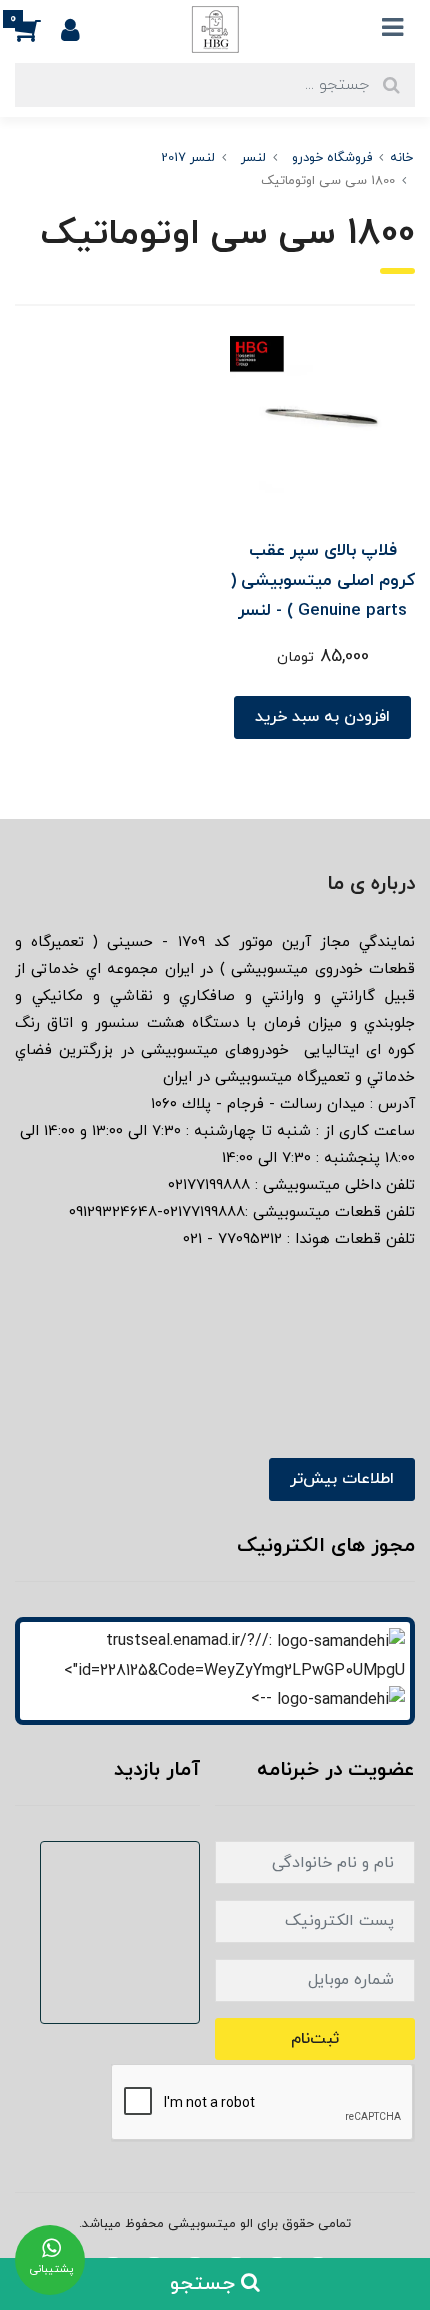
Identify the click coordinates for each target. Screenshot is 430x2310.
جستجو (205, 2284)
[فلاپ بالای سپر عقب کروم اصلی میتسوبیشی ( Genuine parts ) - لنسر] (322, 427)
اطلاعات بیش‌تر (342, 1479)
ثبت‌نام (315, 2039)
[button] (38, 29)
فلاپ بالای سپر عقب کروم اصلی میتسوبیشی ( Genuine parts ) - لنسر (323, 581)
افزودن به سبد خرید (322, 717)
